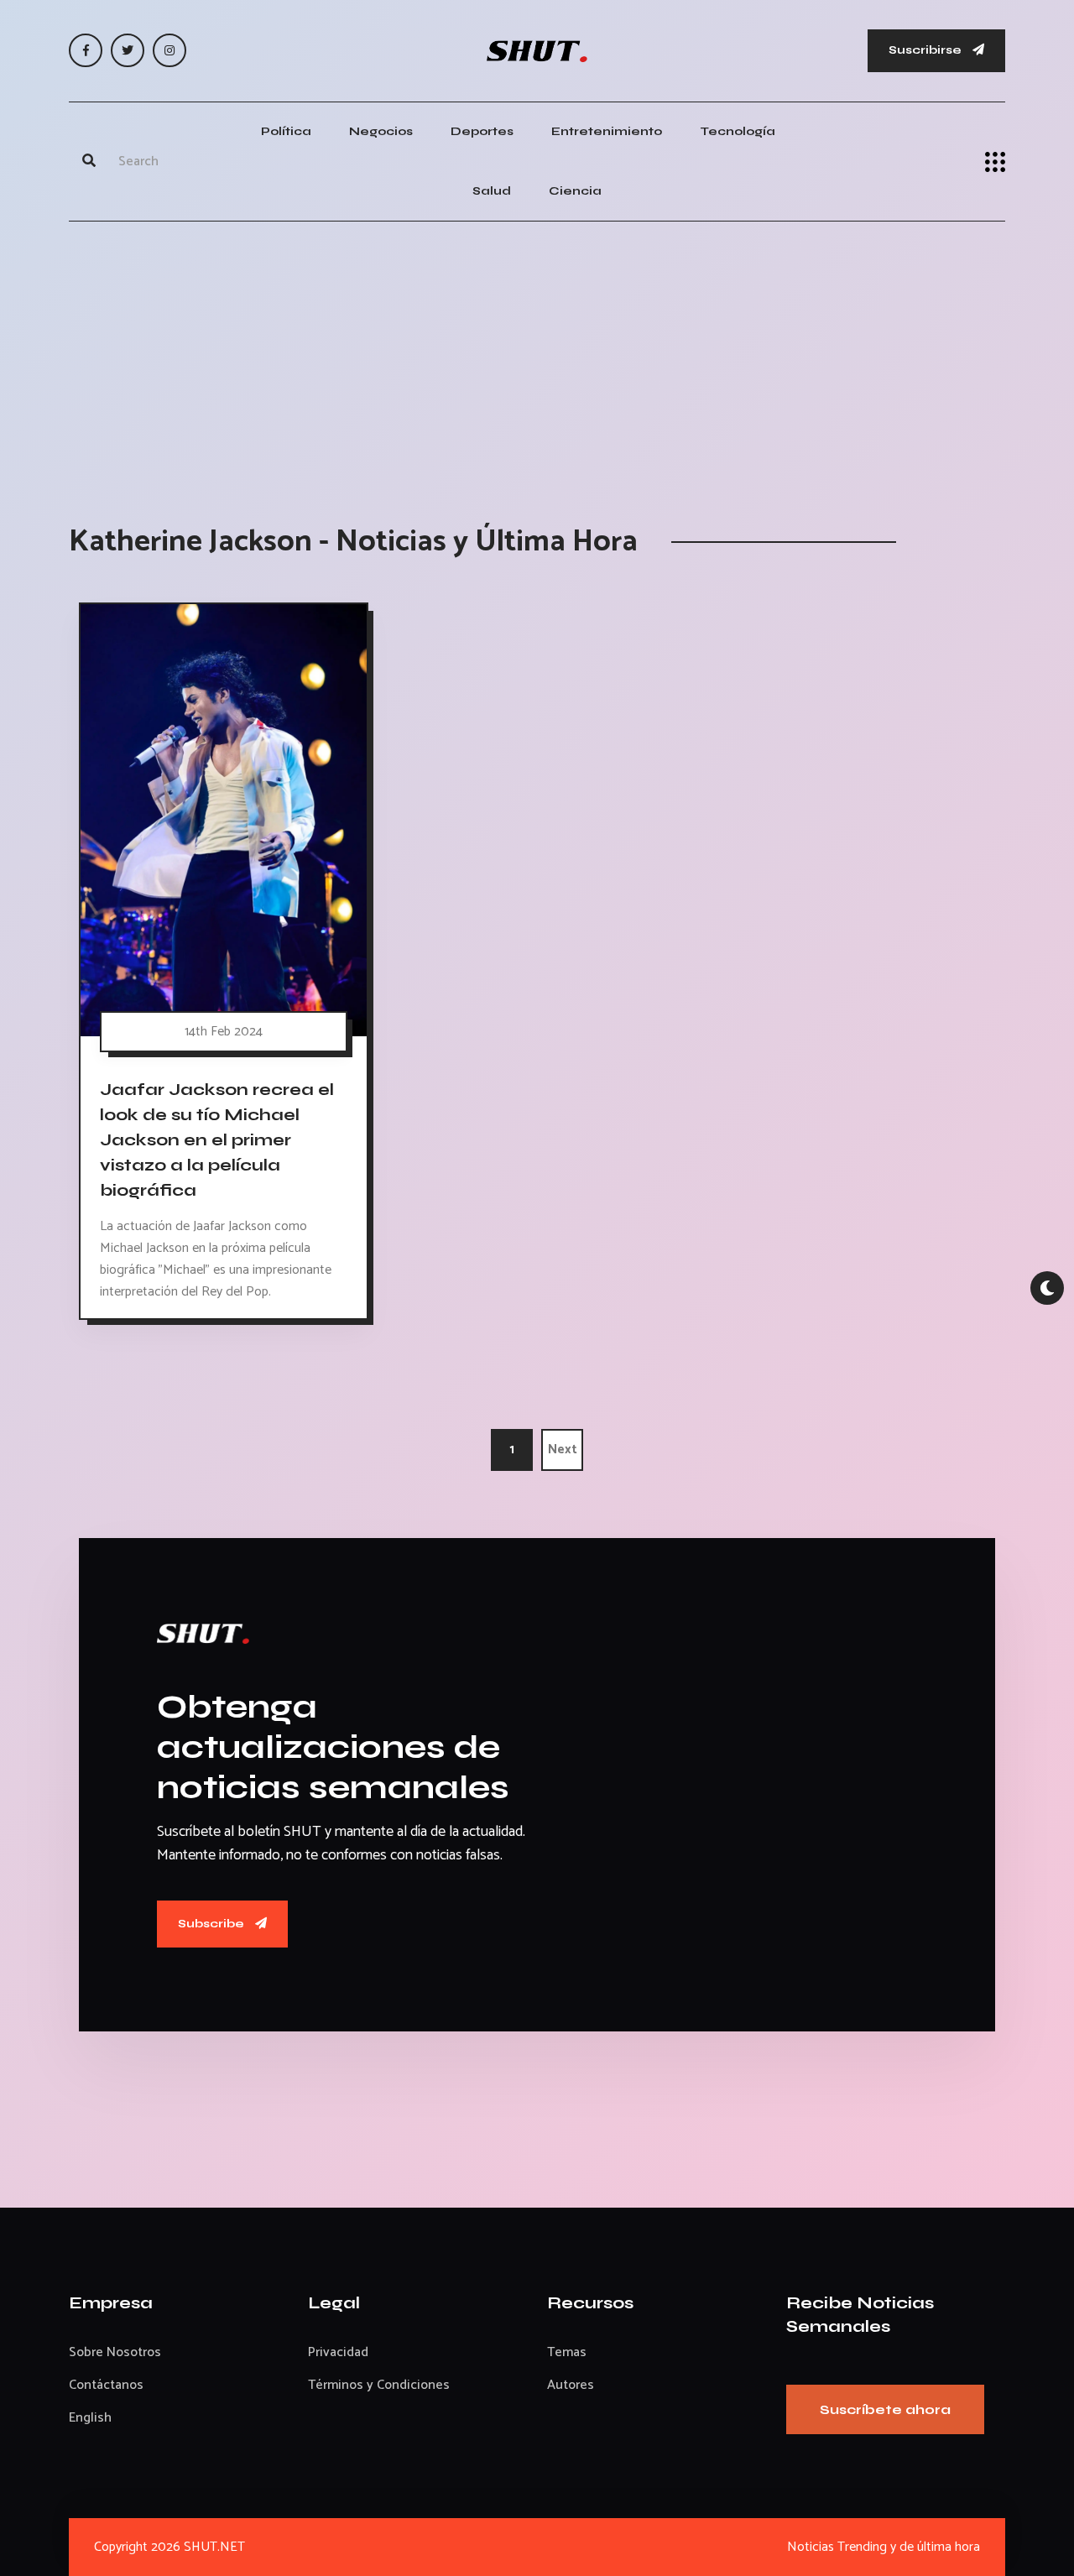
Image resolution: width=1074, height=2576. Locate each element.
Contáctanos (106, 2385)
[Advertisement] (537, 356)
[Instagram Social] (169, 50)
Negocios (381, 131)
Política (286, 131)
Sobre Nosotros (115, 2352)
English (90, 2418)
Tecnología (738, 131)
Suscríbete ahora (885, 2409)
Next (563, 1450)
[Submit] (89, 162)
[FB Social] (86, 50)
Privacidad (338, 2352)
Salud (492, 191)
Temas (567, 2352)
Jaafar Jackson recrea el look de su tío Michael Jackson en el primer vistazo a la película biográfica (217, 1140)
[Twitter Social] (128, 50)
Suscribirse (926, 50)
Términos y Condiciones (379, 2385)
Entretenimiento (607, 131)
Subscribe (212, 1924)
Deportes (482, 131)
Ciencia (575, 191)
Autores (571, 2385)
